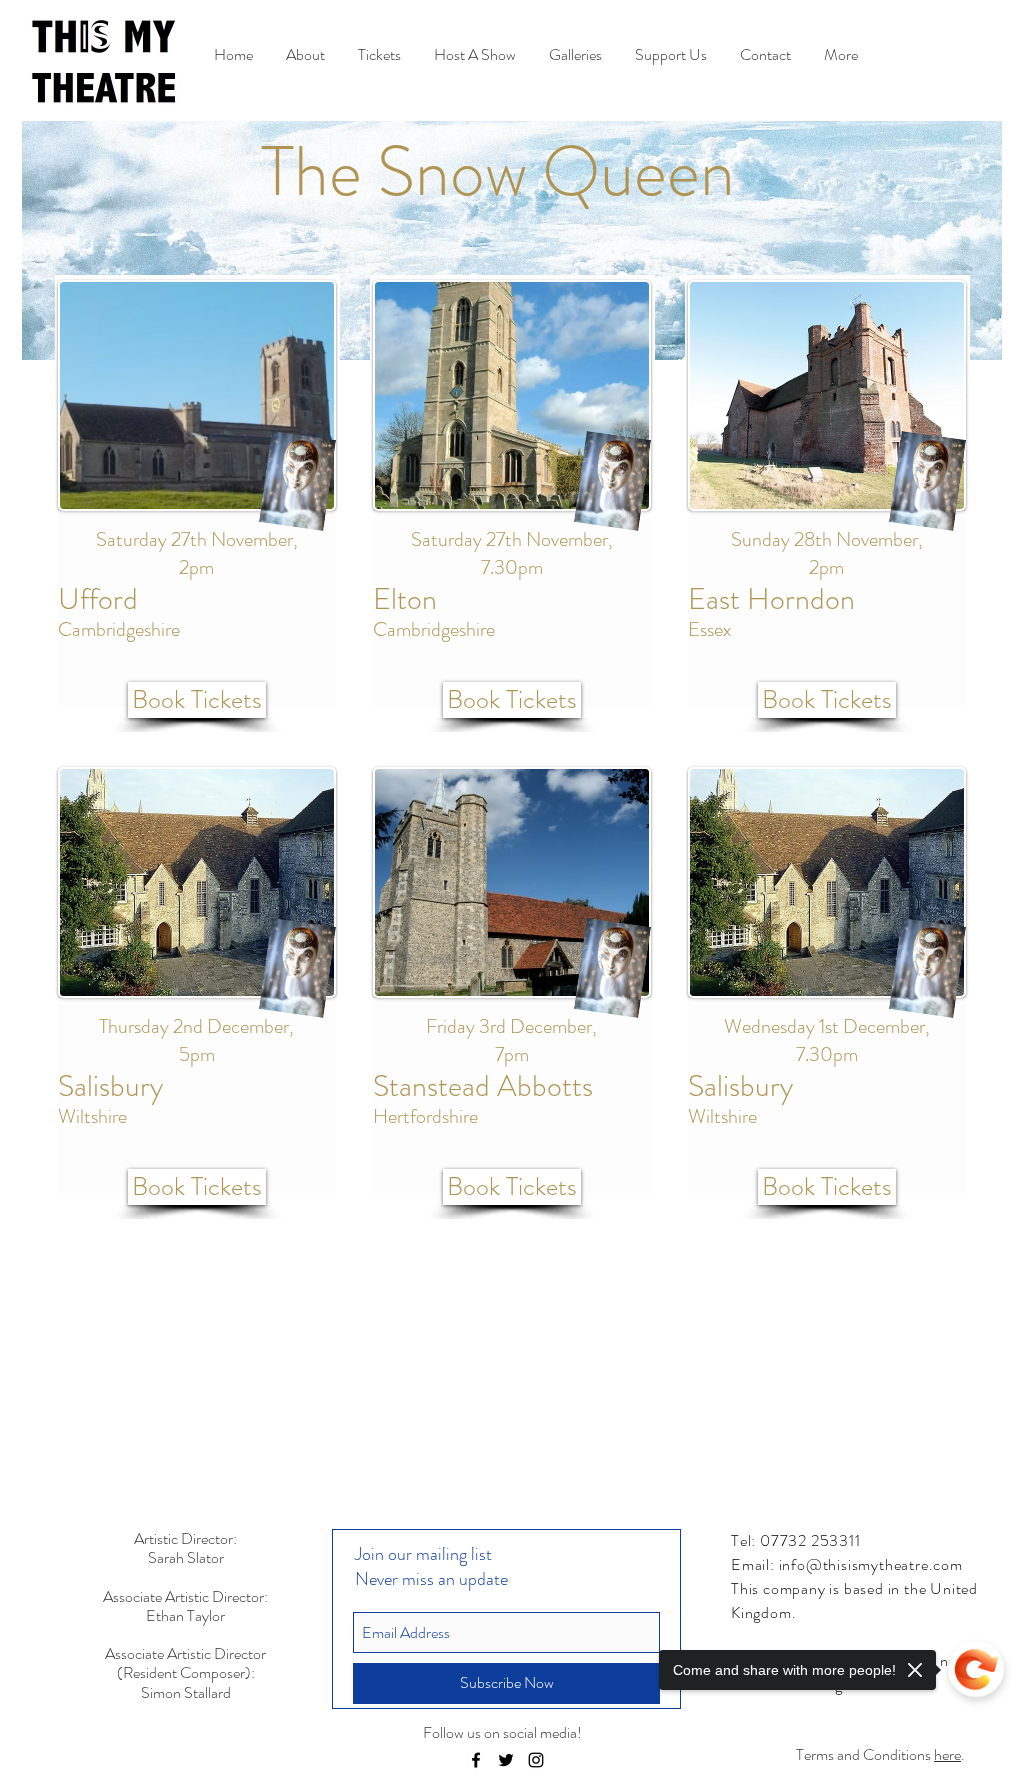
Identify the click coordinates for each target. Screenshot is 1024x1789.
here (947, 1754)
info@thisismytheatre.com (871, 1564)
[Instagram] (536, 1760)
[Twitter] (506, 1760)
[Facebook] (476, 1760)
